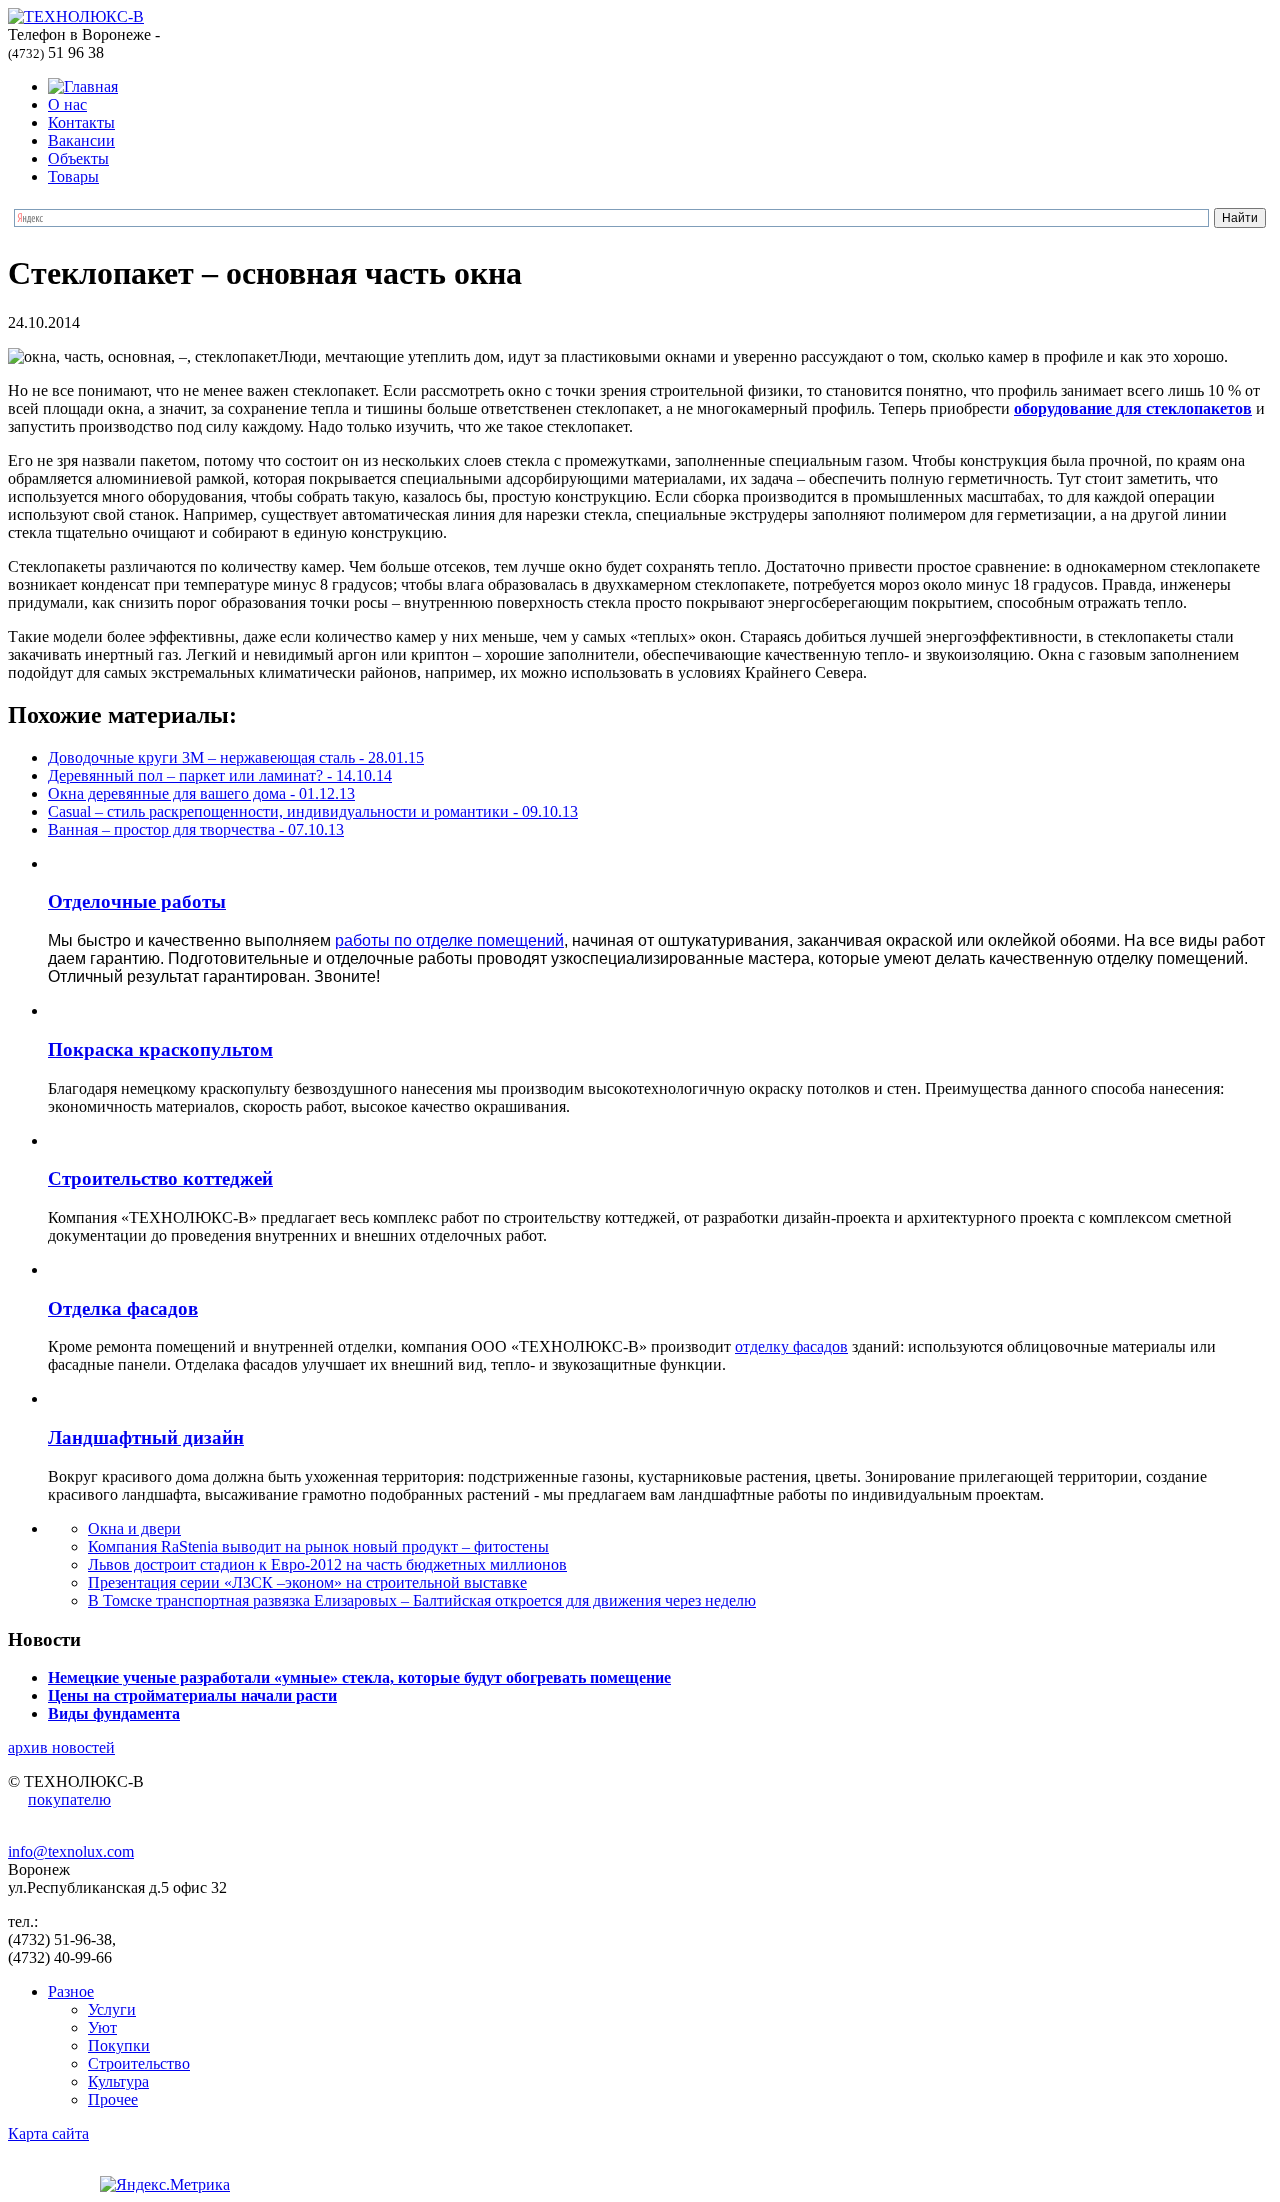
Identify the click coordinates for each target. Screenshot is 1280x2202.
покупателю (69, 1799)
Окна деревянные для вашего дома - (201, 793)
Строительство (139, 2063)
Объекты (78, 158)
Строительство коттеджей (160, 1178)
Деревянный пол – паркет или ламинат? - (220, 775)
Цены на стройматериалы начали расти (192, 1695)
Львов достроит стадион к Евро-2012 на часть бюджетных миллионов (327, 1564)
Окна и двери (134, 1528)
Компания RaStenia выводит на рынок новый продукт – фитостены (318, 1546)
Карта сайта (48, 2133)
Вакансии (81, 140)
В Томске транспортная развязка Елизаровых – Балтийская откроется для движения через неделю (422, 1600)
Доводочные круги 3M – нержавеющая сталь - (236, 757)
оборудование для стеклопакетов (1133, 408)
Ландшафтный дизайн (146, 1437)
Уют (102, 2027)
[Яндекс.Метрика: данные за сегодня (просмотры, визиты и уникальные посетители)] (165, 2185)
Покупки (119, 2045)
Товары (73, 176)
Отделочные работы (137, 901)
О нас (67, 104)
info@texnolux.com (71, 1851)
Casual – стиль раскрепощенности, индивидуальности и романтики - (313, 811)
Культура (118, 2081)
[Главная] (83, 86)
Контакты (81, 122)
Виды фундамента (114, 1713)
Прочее (113, 2099)
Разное (71, 1991)
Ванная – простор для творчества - (196, 829)
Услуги (112, 2009)
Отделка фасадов (123, 1308)
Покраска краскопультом (160, 1049)
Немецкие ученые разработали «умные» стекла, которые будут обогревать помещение (359, 1677)
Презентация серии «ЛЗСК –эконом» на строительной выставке (307, 1582)
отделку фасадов (791, 1346)
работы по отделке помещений (449, 940)
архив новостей (61, 1747)
